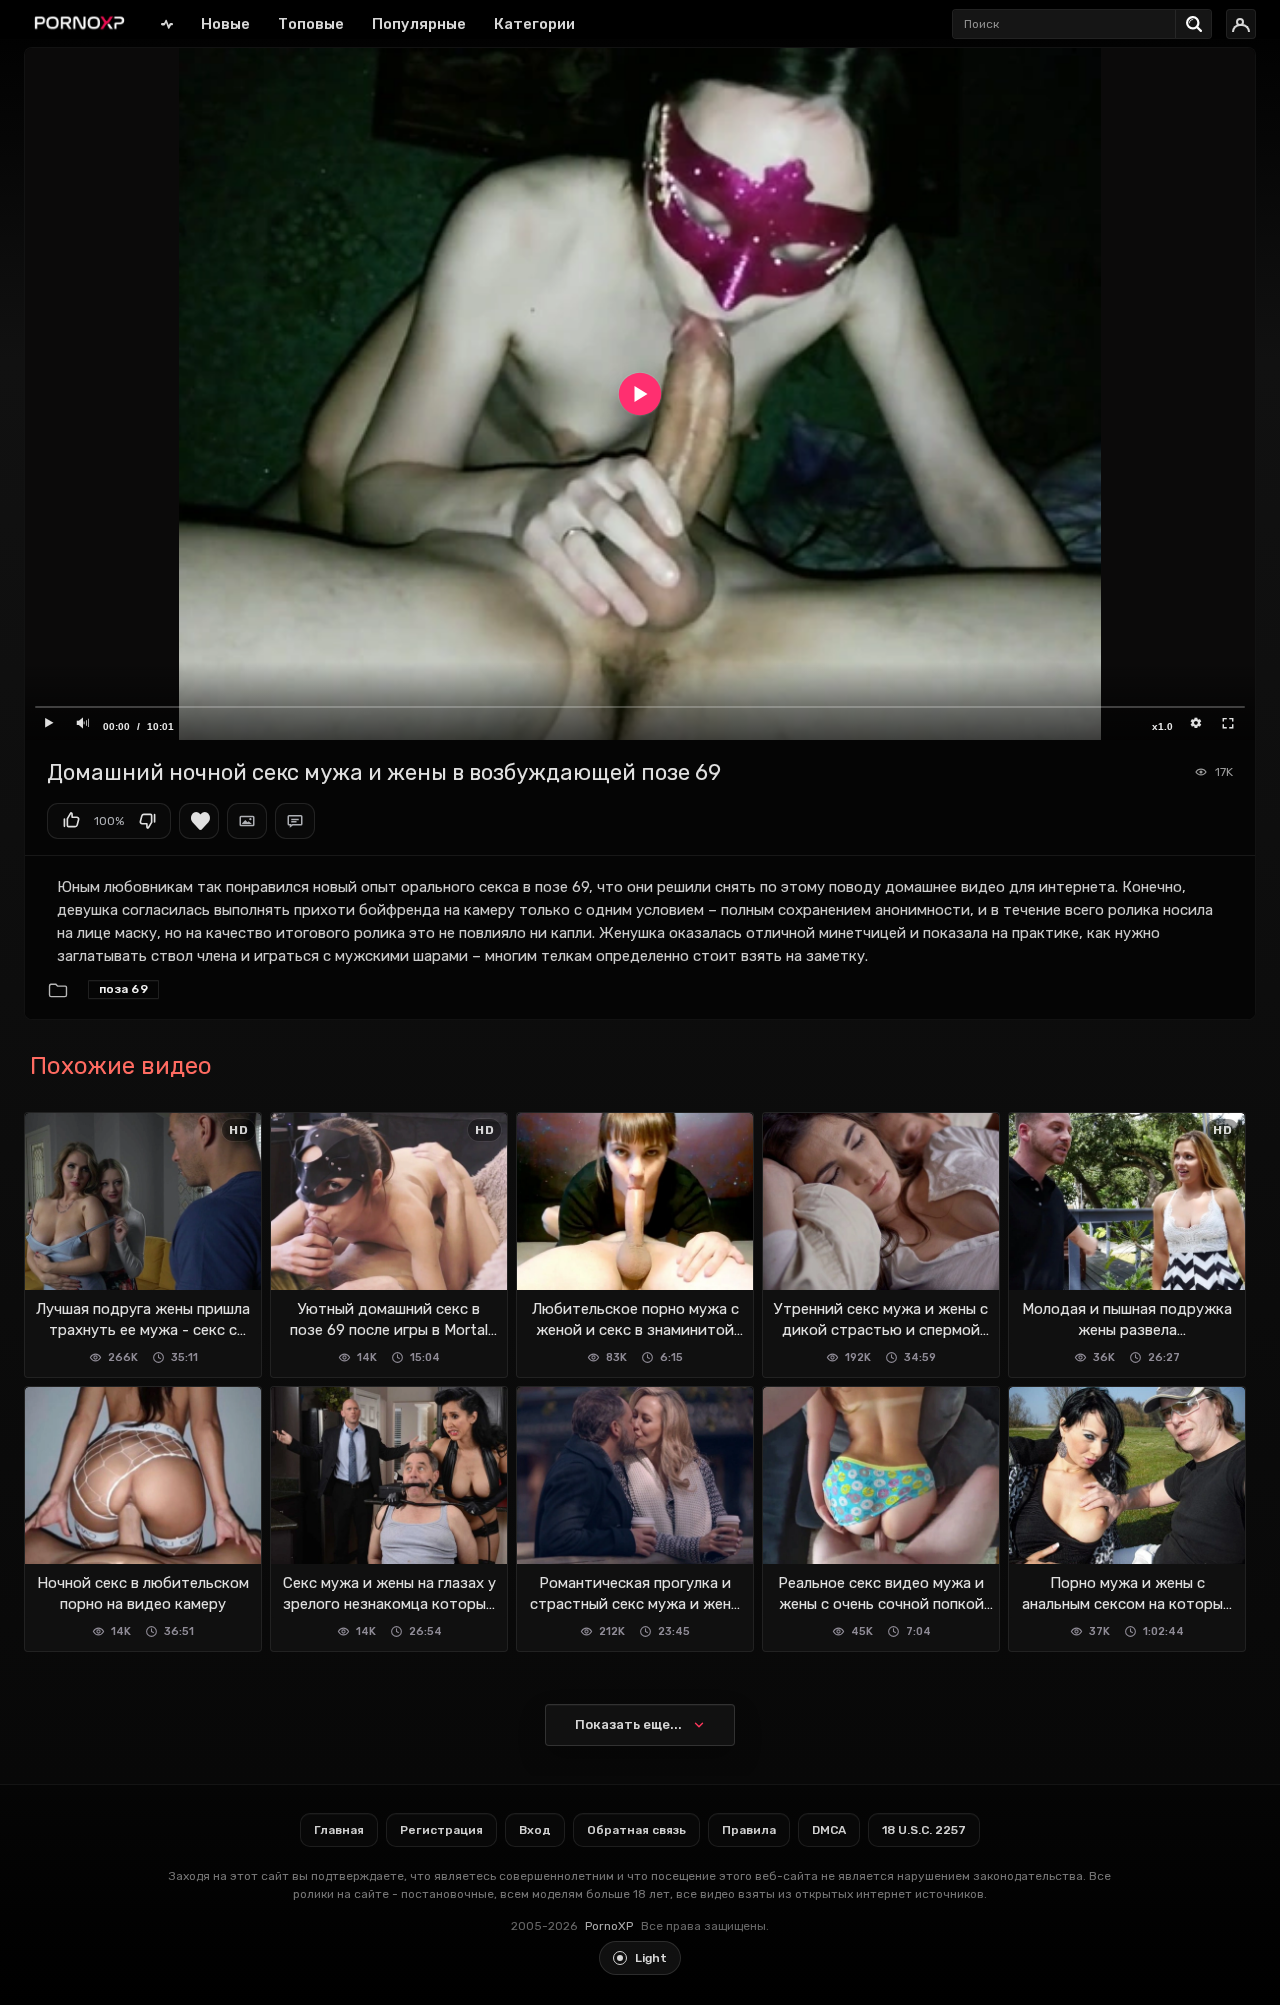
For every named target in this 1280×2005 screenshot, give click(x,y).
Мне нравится (71, 821)
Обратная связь (636, 1830)
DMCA (829, 1830)
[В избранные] (199, 821)
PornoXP (609, 1926)
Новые (225, 24)
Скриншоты (247, 821)
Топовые (311, 24)
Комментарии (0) (295, 821)
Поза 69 (123, 989)
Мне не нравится (147, 821)
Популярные (419, 24)
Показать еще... (628, 1724)
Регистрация (441, 1830)
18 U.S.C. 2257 (924, 1830)
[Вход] (1241, 24)
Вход (535, 1830)
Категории (534, 24)
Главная (167, 23)
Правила (749, 1830)
